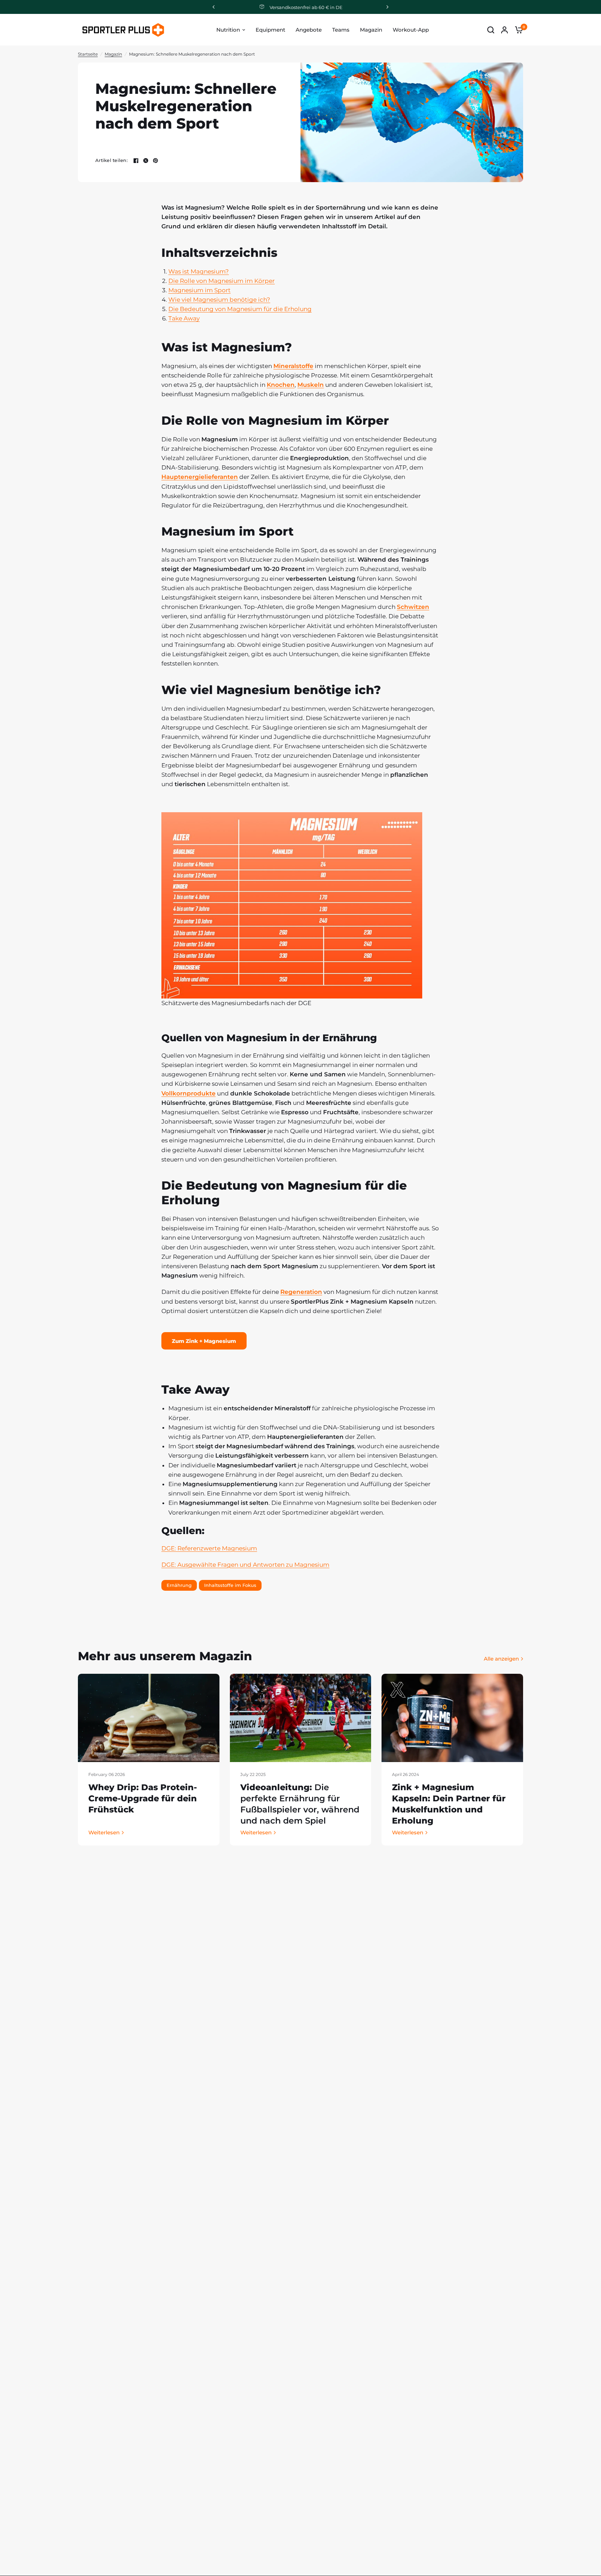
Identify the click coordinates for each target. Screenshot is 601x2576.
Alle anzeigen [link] (501, 1659)
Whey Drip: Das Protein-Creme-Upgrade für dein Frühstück (143, 1798)
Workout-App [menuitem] (411, 30)
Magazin (113, 54)
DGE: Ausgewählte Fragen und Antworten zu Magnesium (245, 1565)
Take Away (184, 318)
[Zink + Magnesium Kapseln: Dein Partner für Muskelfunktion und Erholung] (452, 1718)
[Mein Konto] (504, 30)
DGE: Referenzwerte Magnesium (209, 1548)
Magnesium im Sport (199, 290)
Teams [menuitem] (341, 30)
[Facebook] (136, 161)
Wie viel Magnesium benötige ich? (219, 300)
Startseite (88, 54)
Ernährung (179, 1585)
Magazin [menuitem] (371, 30)
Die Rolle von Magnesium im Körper (222, 281)
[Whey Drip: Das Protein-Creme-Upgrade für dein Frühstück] (149, 1718)
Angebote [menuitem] (309, 30)
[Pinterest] (155, 161)
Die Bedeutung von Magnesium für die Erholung (240, 309)
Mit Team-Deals (306, 7)
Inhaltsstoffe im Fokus (230, 1585)
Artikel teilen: (111, 160)
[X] (146, 161)
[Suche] (491, 30)
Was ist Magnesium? (199, 271)
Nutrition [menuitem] (228, 30)
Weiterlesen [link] (104, 1832)
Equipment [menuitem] (270, 30)
